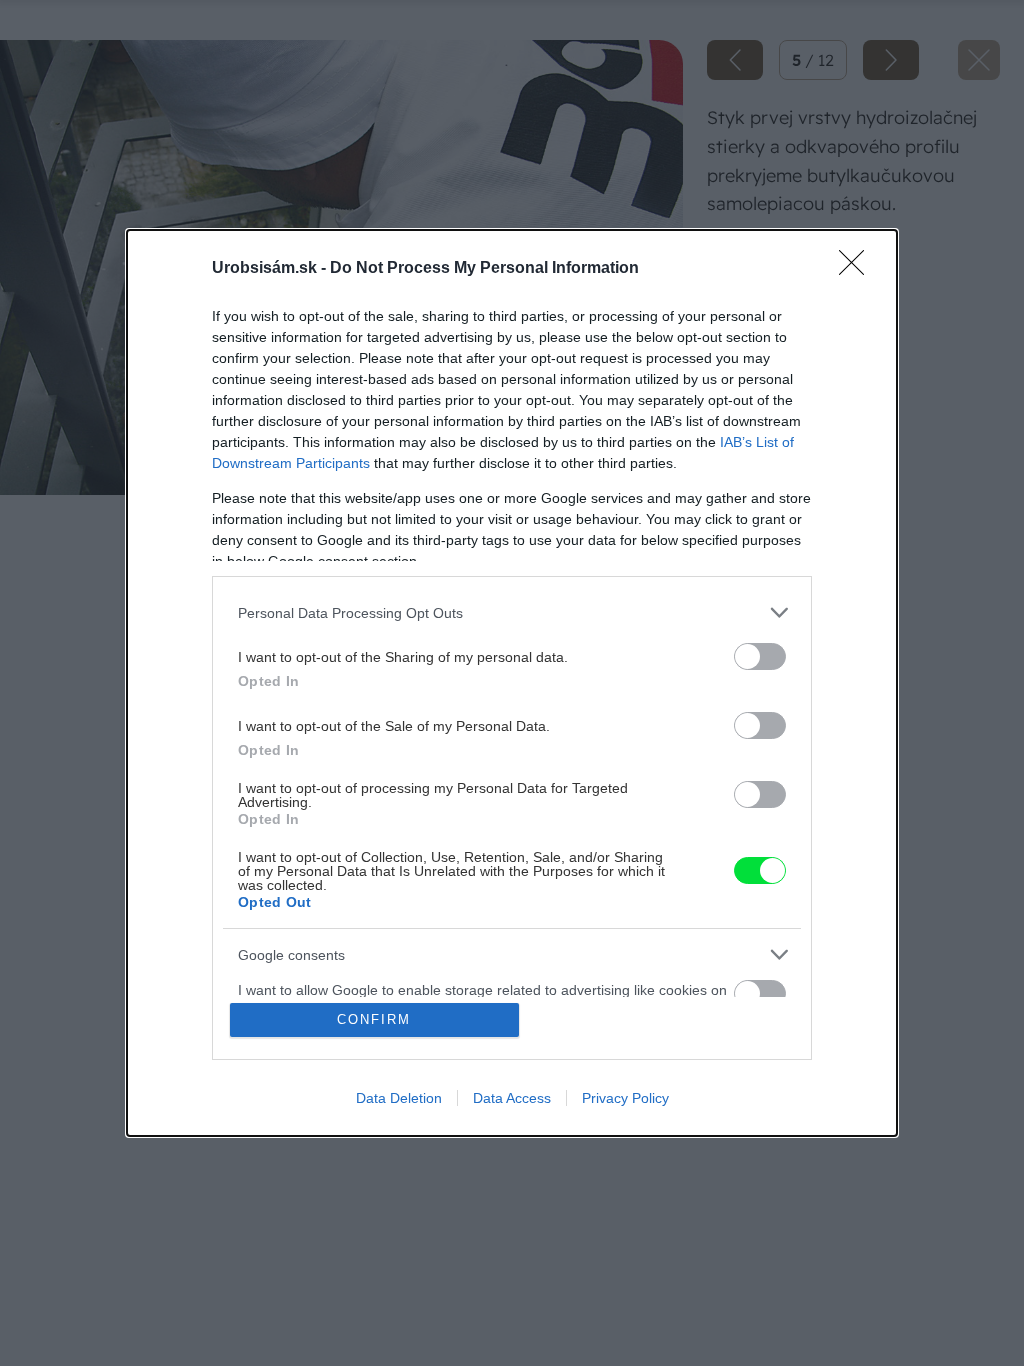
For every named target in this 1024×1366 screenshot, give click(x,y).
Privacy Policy (625, 1098)
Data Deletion (399, 1098)
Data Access (512, 1098)
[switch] (760, 656)
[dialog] (512, 683)
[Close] (858, 269)
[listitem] (512, 612)
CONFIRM (374, 1019)
